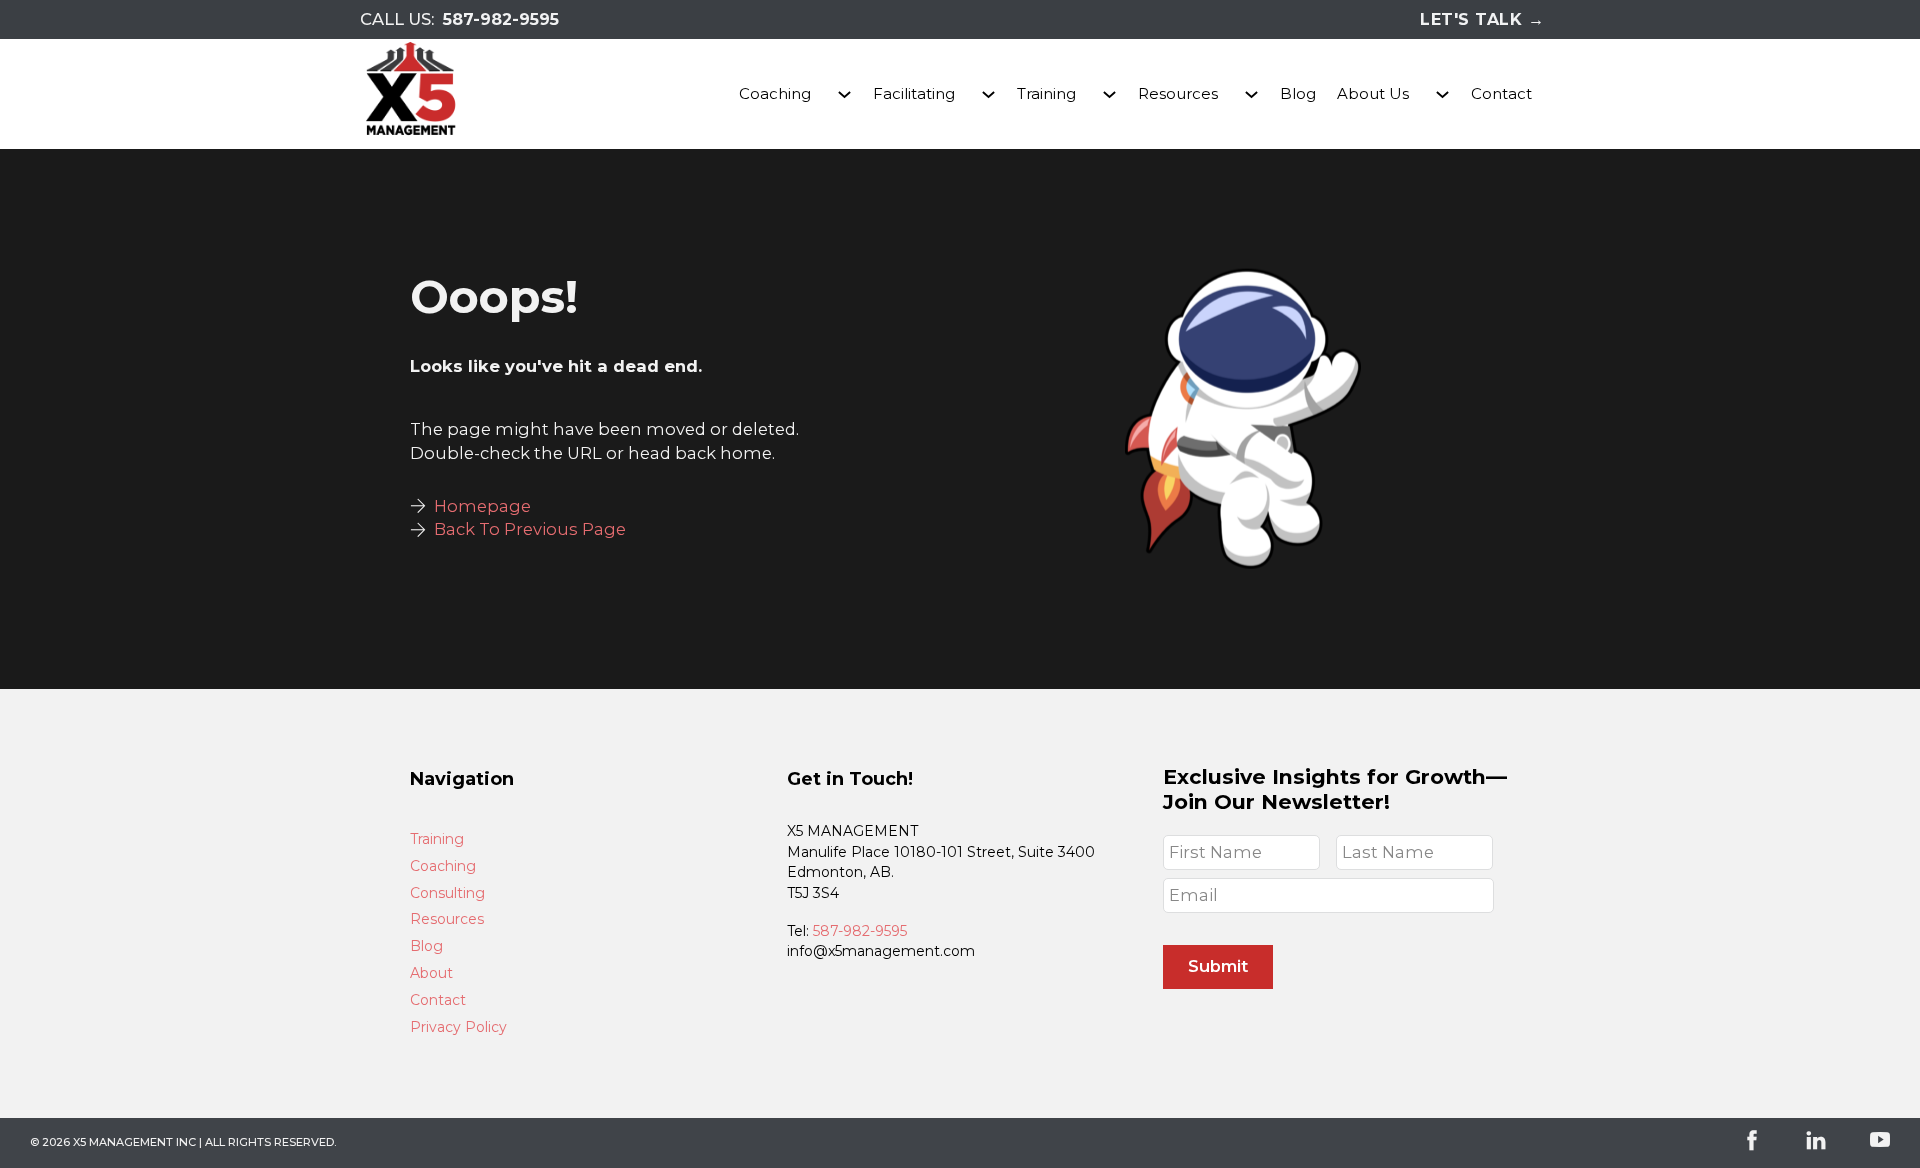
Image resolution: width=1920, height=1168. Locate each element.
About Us (1373, 93)
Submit (1218, 966)
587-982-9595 (501, 19)
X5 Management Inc (134, 1142)
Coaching (775, 93)
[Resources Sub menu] (1251, 94)
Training (1046, 93)
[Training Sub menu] (1109, 94)
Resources (1178, 93)
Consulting (447, 893)
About (431, 973)
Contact (1501, 93)
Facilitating (914, 93)
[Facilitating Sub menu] (988, 94)
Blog (1298, 93)
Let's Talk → (1482, 19)
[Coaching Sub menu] (844, 94)
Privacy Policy (458, 1027)
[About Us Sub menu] (1442, 94)
